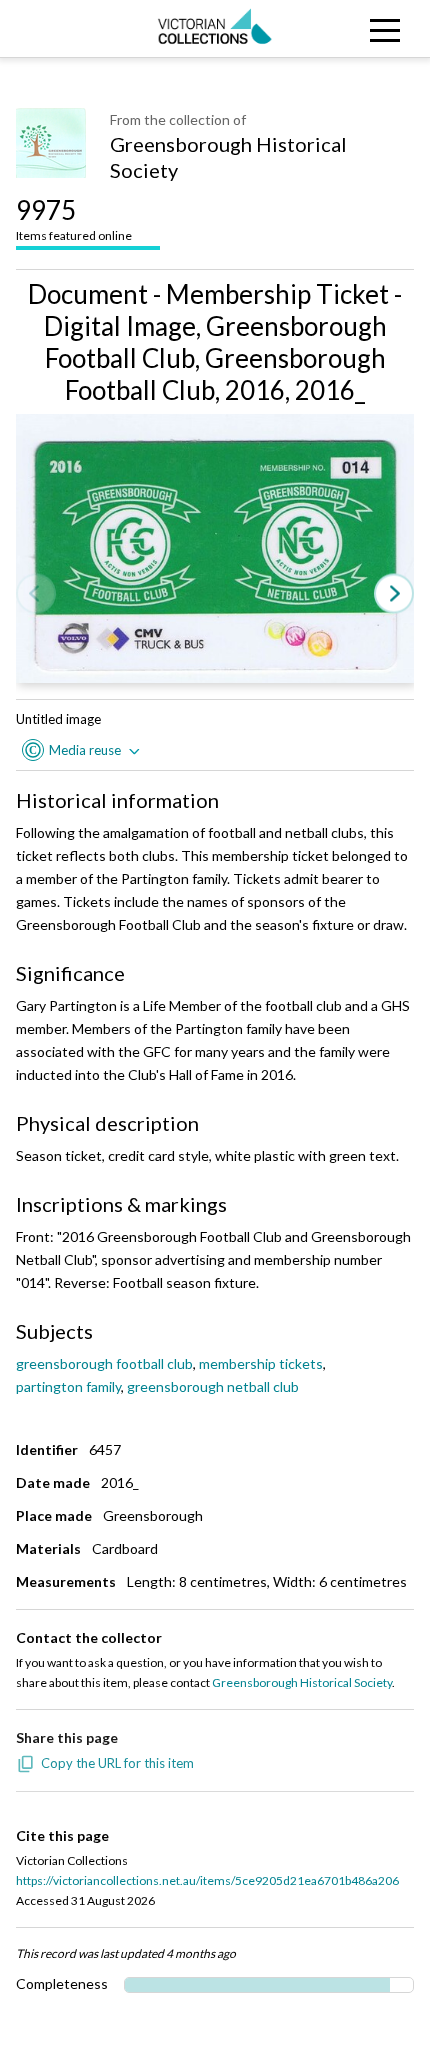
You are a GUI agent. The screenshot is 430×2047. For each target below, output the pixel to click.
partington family (68, 1386)
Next (394, 594)
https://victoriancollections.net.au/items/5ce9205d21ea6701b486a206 (207, 1880)
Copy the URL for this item (117, 1763)
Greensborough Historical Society (228, 157)
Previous (36, 594)
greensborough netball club (213, 1386)
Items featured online (74, 218)
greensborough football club (104, 1363)
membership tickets (261, 1363)
